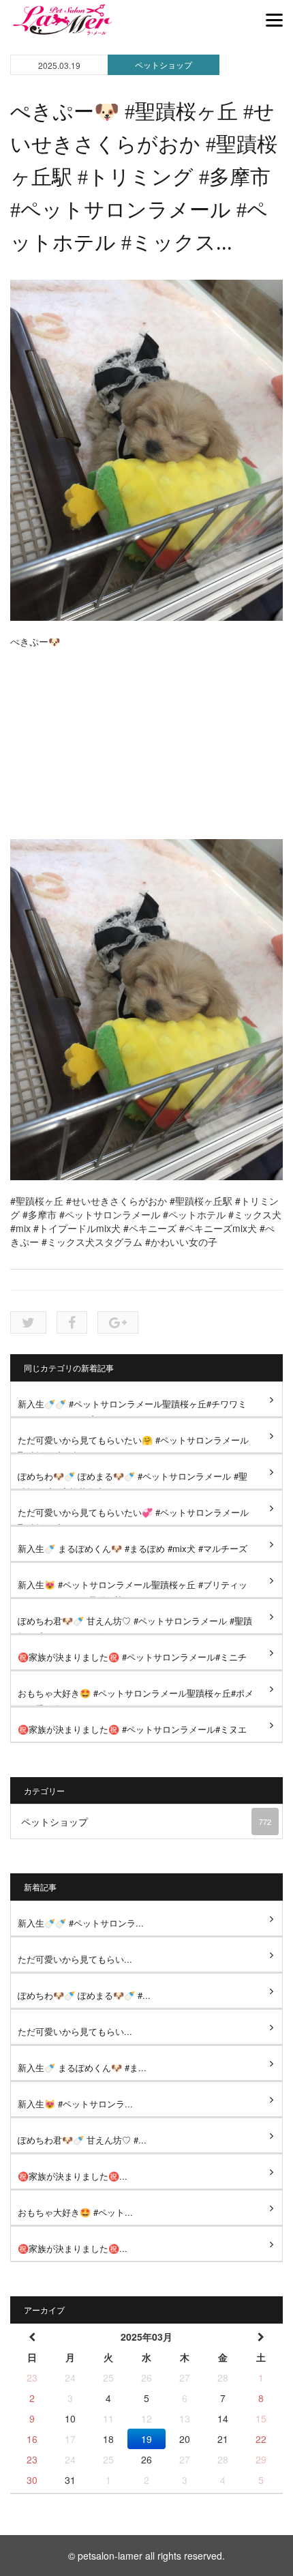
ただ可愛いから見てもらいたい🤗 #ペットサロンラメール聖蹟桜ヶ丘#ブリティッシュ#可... (133, 1443)
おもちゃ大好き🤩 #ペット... (75, 2212)
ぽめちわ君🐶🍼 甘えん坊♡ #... (82, 2140)
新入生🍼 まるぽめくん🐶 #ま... (82, 2067)
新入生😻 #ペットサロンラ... (75, 2104)
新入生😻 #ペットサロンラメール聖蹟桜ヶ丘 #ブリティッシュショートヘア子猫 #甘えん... (133, 1588)
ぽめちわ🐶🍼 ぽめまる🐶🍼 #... (84, 1995)
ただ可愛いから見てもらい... (75, 1959)
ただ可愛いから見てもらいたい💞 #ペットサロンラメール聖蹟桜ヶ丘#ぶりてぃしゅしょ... (133, 1516)
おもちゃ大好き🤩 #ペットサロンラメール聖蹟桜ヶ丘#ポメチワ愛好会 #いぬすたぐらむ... (136, 1696)
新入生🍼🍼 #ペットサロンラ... (81, 1923)
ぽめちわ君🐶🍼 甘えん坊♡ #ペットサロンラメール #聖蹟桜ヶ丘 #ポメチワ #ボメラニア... (135, 1624)
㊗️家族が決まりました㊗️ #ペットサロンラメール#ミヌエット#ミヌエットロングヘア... (132, 1732)
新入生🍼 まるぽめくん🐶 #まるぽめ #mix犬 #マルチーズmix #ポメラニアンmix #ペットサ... (133, 1552)
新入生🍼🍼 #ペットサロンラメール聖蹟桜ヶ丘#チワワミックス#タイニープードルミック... (132, 1407)
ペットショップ (164, 64)
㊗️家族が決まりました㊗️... (73, 2176)
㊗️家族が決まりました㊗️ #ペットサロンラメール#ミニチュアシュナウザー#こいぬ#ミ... (132, 1660)
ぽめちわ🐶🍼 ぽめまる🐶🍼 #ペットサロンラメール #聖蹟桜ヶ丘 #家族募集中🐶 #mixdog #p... (133, 1479)
